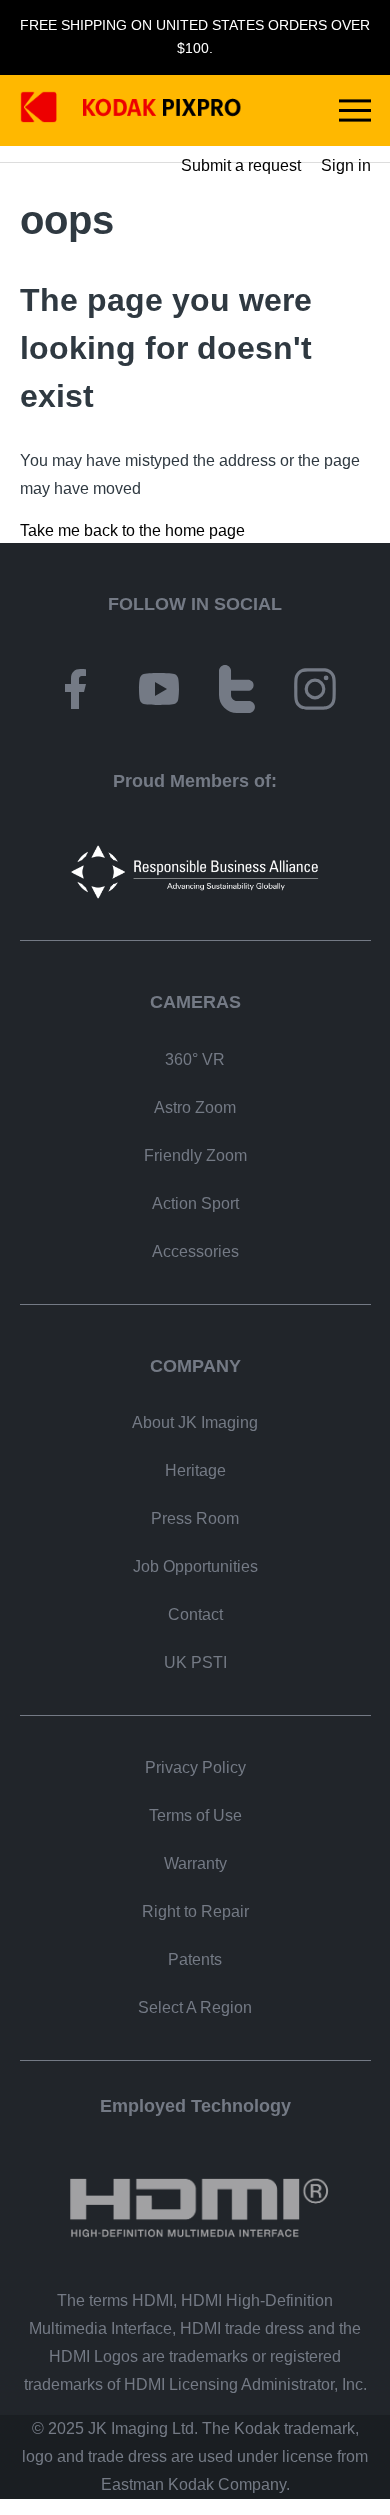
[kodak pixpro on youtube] (159, 692)
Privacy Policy (195, 1767)
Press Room (195, 1518)
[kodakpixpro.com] (131, 110)
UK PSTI (195, 1662)
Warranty (195, 1863)
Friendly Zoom (195, 1155)
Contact (195, 1614)
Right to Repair (195, 1911)
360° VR (195, 1059)
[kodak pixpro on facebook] (75, 692)
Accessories (195, 1251)
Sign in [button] (346, 165)
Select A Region (195, 2007)
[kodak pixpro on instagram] (315, 692)
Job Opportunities (195, 1566)
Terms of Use (195, 1815)
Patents (195, 1959)
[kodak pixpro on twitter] (237, 692)
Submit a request (241, 165)
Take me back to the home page (132, 530)
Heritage (195, 1470)
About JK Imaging (195, 1422)
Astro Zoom (195, 1107)
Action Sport (195, 1203)
